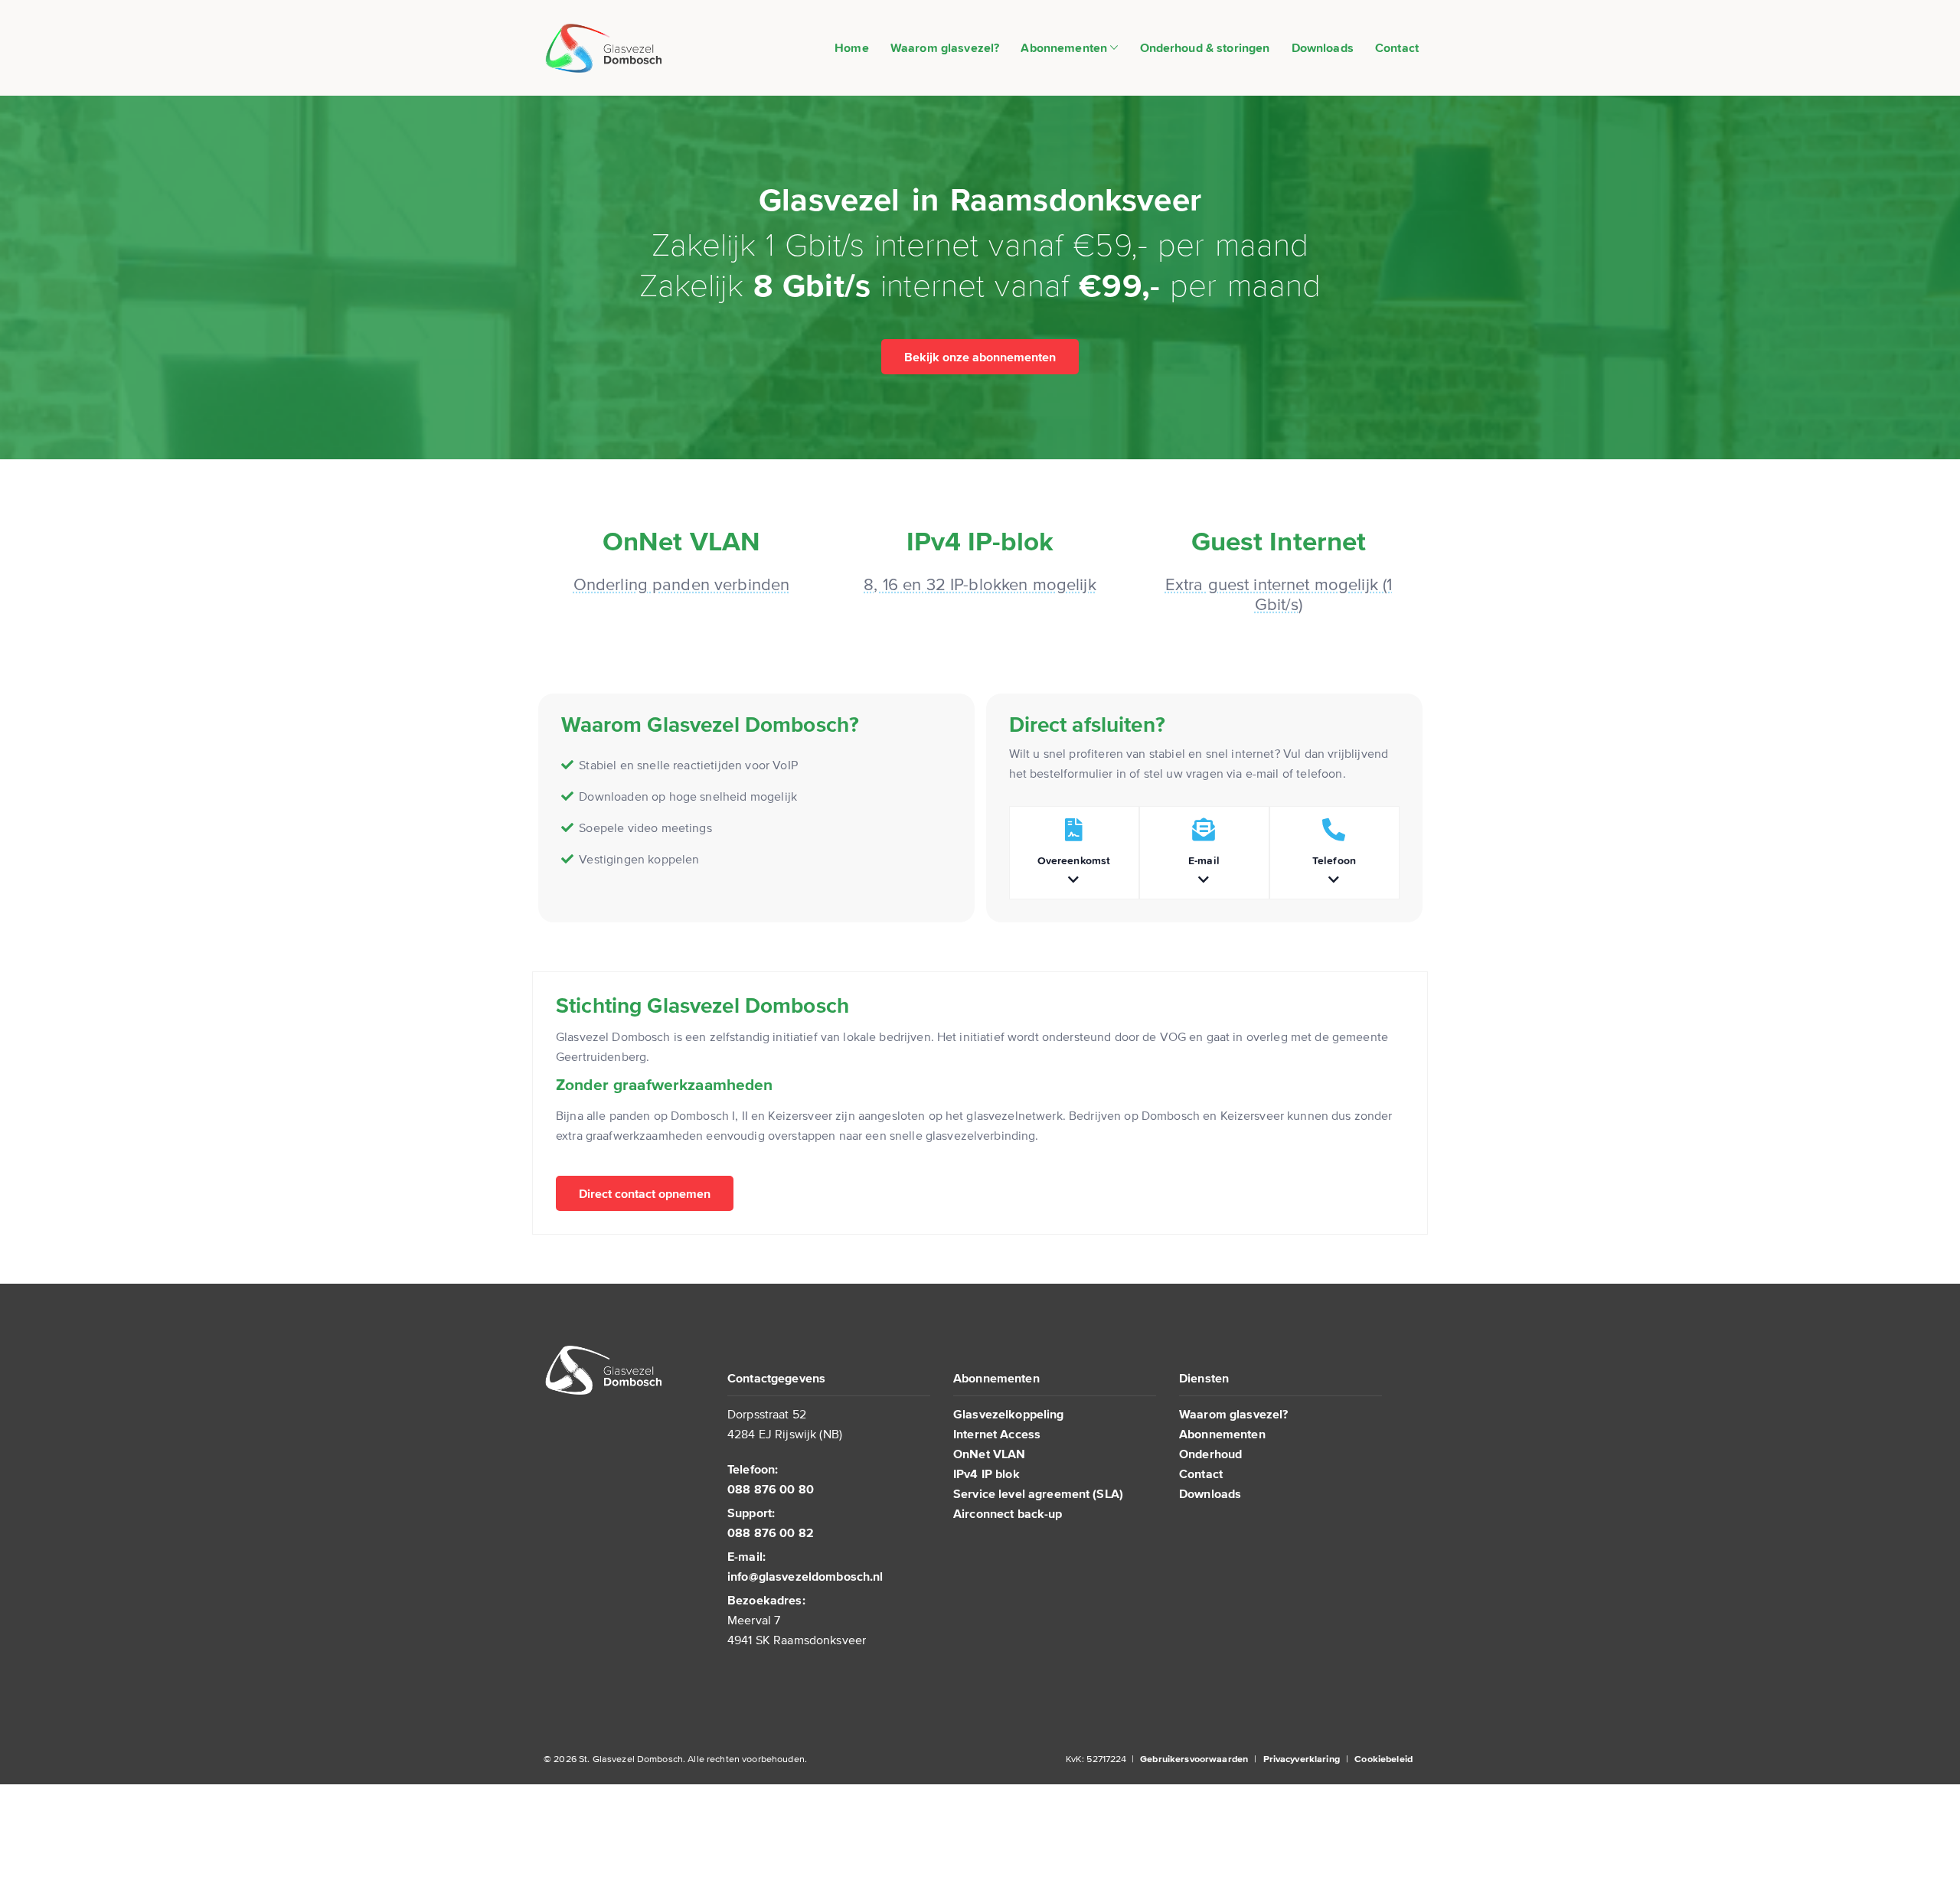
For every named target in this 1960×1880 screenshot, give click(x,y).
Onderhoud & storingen (1205, 47)
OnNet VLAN (989, 1454)
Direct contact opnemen (645, 1193)
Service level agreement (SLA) (1038, 1493)
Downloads (1323, 47)
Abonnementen (1065, 47)
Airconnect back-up (1008, 1513)
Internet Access (997, 1434)
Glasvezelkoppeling (1009, 1414)
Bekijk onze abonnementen (980, 357)
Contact (1397, 47)
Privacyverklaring (1302, 1759)
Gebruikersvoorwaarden (1194, 1759)
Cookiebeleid (1383, 1759)
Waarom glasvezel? (945, 47)
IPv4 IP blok (987, 1474)
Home (852, 47)
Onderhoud (1210, 1454)
